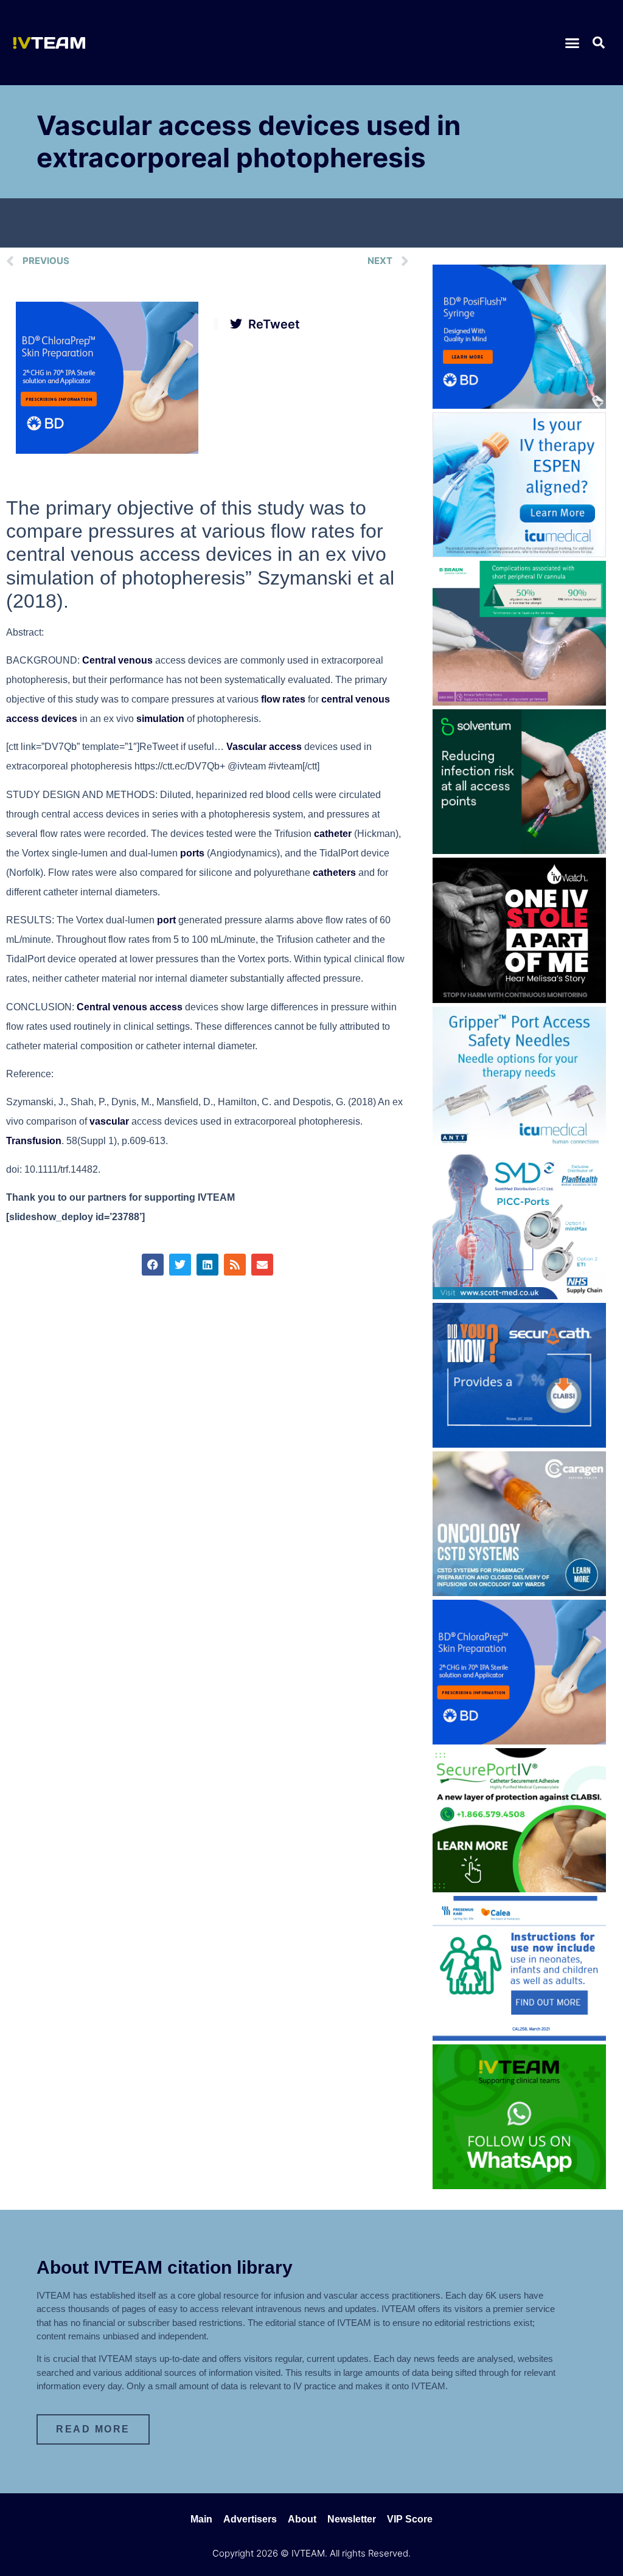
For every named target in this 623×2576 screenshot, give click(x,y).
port (166, 920)
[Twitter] (180, 1265)
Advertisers (250, 2519)
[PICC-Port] (519, 1296)
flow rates (283, 699)
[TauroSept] (519, 2037)
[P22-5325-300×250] (519, 554)
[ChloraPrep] (107, 450)
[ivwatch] (519, 999)
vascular (109, 1121)
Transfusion (34, 1141)
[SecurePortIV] (519, 1889)
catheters (334, 873)
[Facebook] (153, 1265)
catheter (333, 834)
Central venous (117, 660)
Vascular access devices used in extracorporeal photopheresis (249, 141)
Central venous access (130, 1007)
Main (201, 2519)
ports (192, 853)
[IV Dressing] (519, 850)
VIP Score (410, 2519)
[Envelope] (262, 1265)
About (302, 2519)
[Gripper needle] (519, 1147)
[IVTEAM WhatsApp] (519, 2185)
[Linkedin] (207, 1265)
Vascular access (264, 747)
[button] (573, 43)
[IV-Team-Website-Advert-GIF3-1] (519, 702)
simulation (160, 719)
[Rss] (235, 1265)
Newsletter (352, 2519)
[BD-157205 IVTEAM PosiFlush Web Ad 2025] (519, 405)
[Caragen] (519, 1592)
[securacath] (519, 1444)
